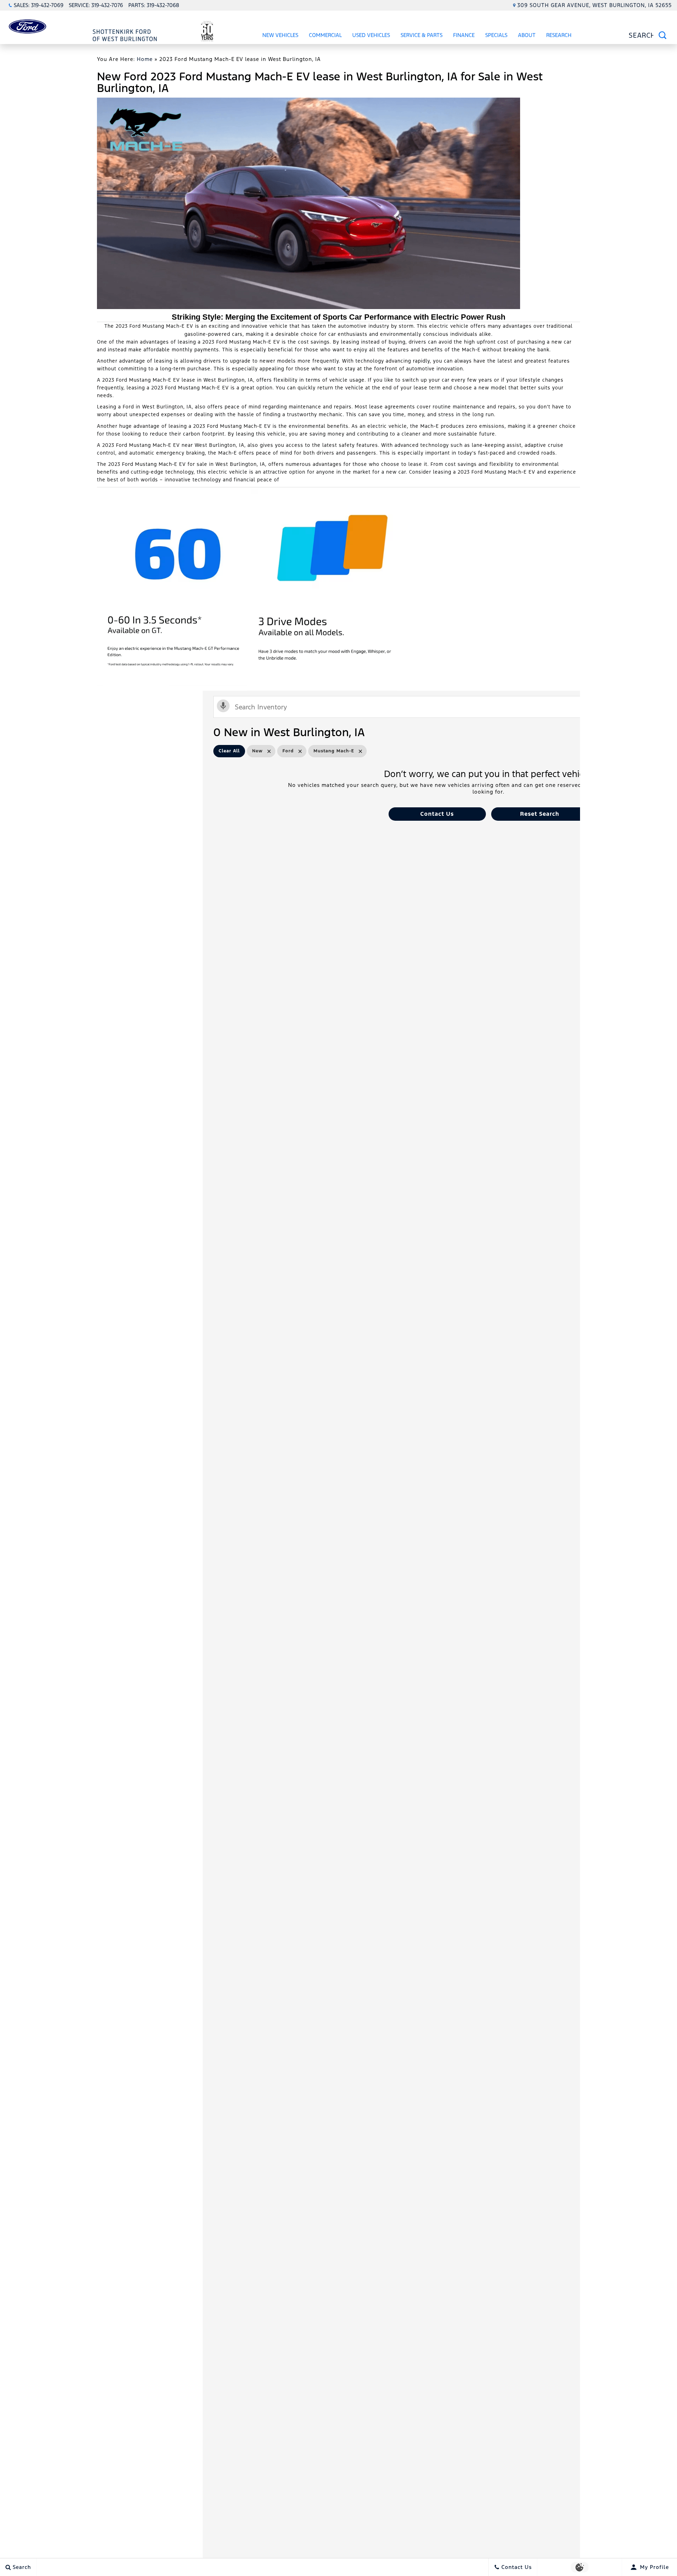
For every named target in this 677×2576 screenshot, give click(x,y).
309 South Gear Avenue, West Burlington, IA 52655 (594, 5)
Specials (496, 35)
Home (145, 59)
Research (559, 36)
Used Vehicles (371, 35)
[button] (437, 814)
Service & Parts (422, 35)
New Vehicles (280, 35)
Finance (464, 35)
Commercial (325, 35)
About (527, 35)
